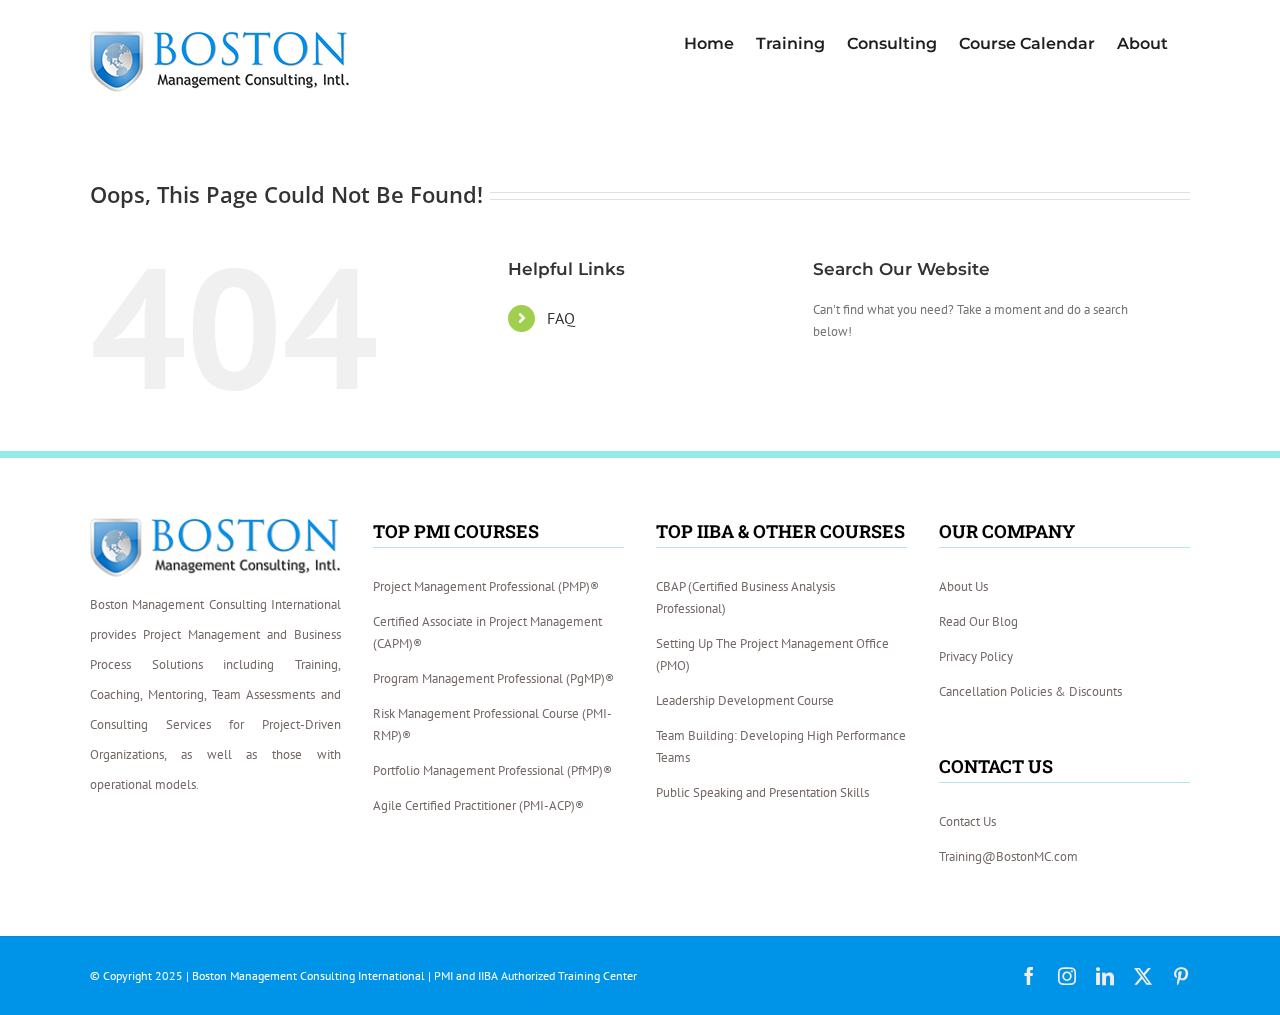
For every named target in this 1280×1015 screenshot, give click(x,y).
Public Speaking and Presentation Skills (762, 792)
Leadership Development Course (745, 700)
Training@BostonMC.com (1008, 856)
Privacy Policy (976, 656)
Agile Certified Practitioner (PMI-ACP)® (478, 805)
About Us (963, 586)
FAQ (561, 318)
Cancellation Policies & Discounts (1030, 691)
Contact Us (967, 821)
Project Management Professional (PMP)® (486, 586)
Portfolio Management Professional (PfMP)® (492, 770)
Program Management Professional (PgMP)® (493, 678)
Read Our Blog (978, 621)
